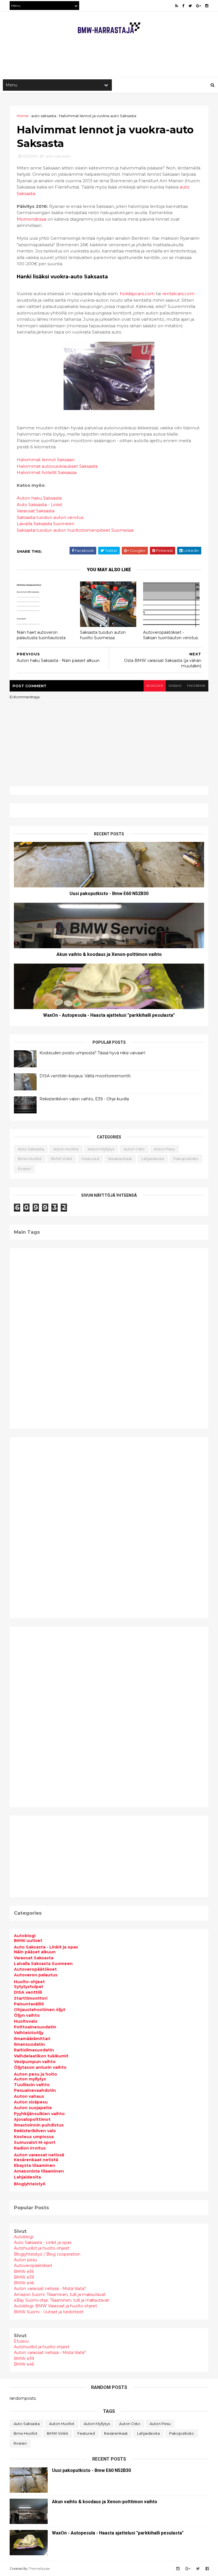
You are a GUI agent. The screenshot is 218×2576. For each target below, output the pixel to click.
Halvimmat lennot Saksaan (46, 460)
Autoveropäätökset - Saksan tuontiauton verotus (170, 635)
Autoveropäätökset (35, 1969)
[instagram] (207, 6)
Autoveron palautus (36, 1975)
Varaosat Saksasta (36, 511)
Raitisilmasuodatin (34, 2050)
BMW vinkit (62, 1159)
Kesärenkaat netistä (36, 2160)
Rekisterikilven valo (35, 2131)
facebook (196, 686)
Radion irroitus (30, 2148)
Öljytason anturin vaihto (40, 2067)
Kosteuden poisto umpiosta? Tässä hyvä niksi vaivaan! (92, 1053)
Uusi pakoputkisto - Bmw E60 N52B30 (109, 893)
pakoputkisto (186, 1159)
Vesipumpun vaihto (35, 2062)
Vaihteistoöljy (29, 2033)
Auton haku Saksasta (39, 498)
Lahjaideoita (27, 2177)
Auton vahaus (29, 2096)
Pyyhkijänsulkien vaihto (39, 2114)
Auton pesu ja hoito (35, 2074)
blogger (155, 686)
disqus (175, 686)
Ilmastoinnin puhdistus (39, 2125)
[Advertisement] (113, 59)
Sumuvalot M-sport (35, 2142)
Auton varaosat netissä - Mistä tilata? (50, 2289)
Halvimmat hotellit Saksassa (47, 472)
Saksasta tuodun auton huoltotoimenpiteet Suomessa (75, 530)
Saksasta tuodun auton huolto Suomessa (103, 635)
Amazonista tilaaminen (39, 2171)
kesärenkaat (120, 1159)
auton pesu (164, 1149)
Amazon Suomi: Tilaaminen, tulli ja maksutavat (60, 2295)
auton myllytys (101, 1149)
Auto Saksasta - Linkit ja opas (46, 1947)
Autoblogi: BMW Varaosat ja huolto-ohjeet (55, 2306)
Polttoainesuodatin (35, 2027)
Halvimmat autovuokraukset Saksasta (57, 466)
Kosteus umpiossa (34, 2137)
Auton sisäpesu (31, 2102)
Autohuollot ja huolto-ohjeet (42, 2248)
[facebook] (183, 6)
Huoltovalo (26, 2021)
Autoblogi (25, 1936)
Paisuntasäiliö (29, 2004)
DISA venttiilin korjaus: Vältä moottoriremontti (85, 1076)
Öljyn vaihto (27, 2015)
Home (23, 116)
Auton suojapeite (33, 2108)
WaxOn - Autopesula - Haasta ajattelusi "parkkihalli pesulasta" (109, 1015)
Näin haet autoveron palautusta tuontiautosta (41, 635)
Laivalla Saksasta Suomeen (46, 524)
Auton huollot (66, 1149)
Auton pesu (25, 2260)
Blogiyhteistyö (30, 2184)
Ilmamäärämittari (32, 2039)
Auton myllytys (30, 2079)
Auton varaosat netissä (39, 2155)
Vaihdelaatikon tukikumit (41, 2056)
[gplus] (199, 6)
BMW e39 (24, 2277)
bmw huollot (30, 1159)
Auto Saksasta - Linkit (39, 505)
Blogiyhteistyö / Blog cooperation (47, 2254)
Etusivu (21, 2341)
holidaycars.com (137, 294)
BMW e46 (24, 2283)
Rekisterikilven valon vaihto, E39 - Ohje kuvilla (84, 1099)
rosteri (24, 1169)
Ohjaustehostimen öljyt (40, 2010)
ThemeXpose (39, 2568)
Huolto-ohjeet (29, 1982)
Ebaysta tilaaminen (34, 2165)
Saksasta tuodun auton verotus (50, 517)
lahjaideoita (153, 1159)
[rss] (177, 6)
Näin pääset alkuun (35, 1952)
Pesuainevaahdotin (35, 2090)
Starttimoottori (31, 1998)
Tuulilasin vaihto (32, 2085)
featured (90, 1159)
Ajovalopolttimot (32, 2119)
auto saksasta (44, 116)
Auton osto (134, 1149)
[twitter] (190, 6)
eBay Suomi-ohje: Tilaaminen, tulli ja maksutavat (61, 2300)
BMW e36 (24, 2271)
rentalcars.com (178, 294)
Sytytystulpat (29, 1987)
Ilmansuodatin (29, 2044)
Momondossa (32, 219)
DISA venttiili (28, 1992)
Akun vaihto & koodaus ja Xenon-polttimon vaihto (109, 954)
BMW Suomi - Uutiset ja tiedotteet (49, 2312)
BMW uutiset (28, 1941)
